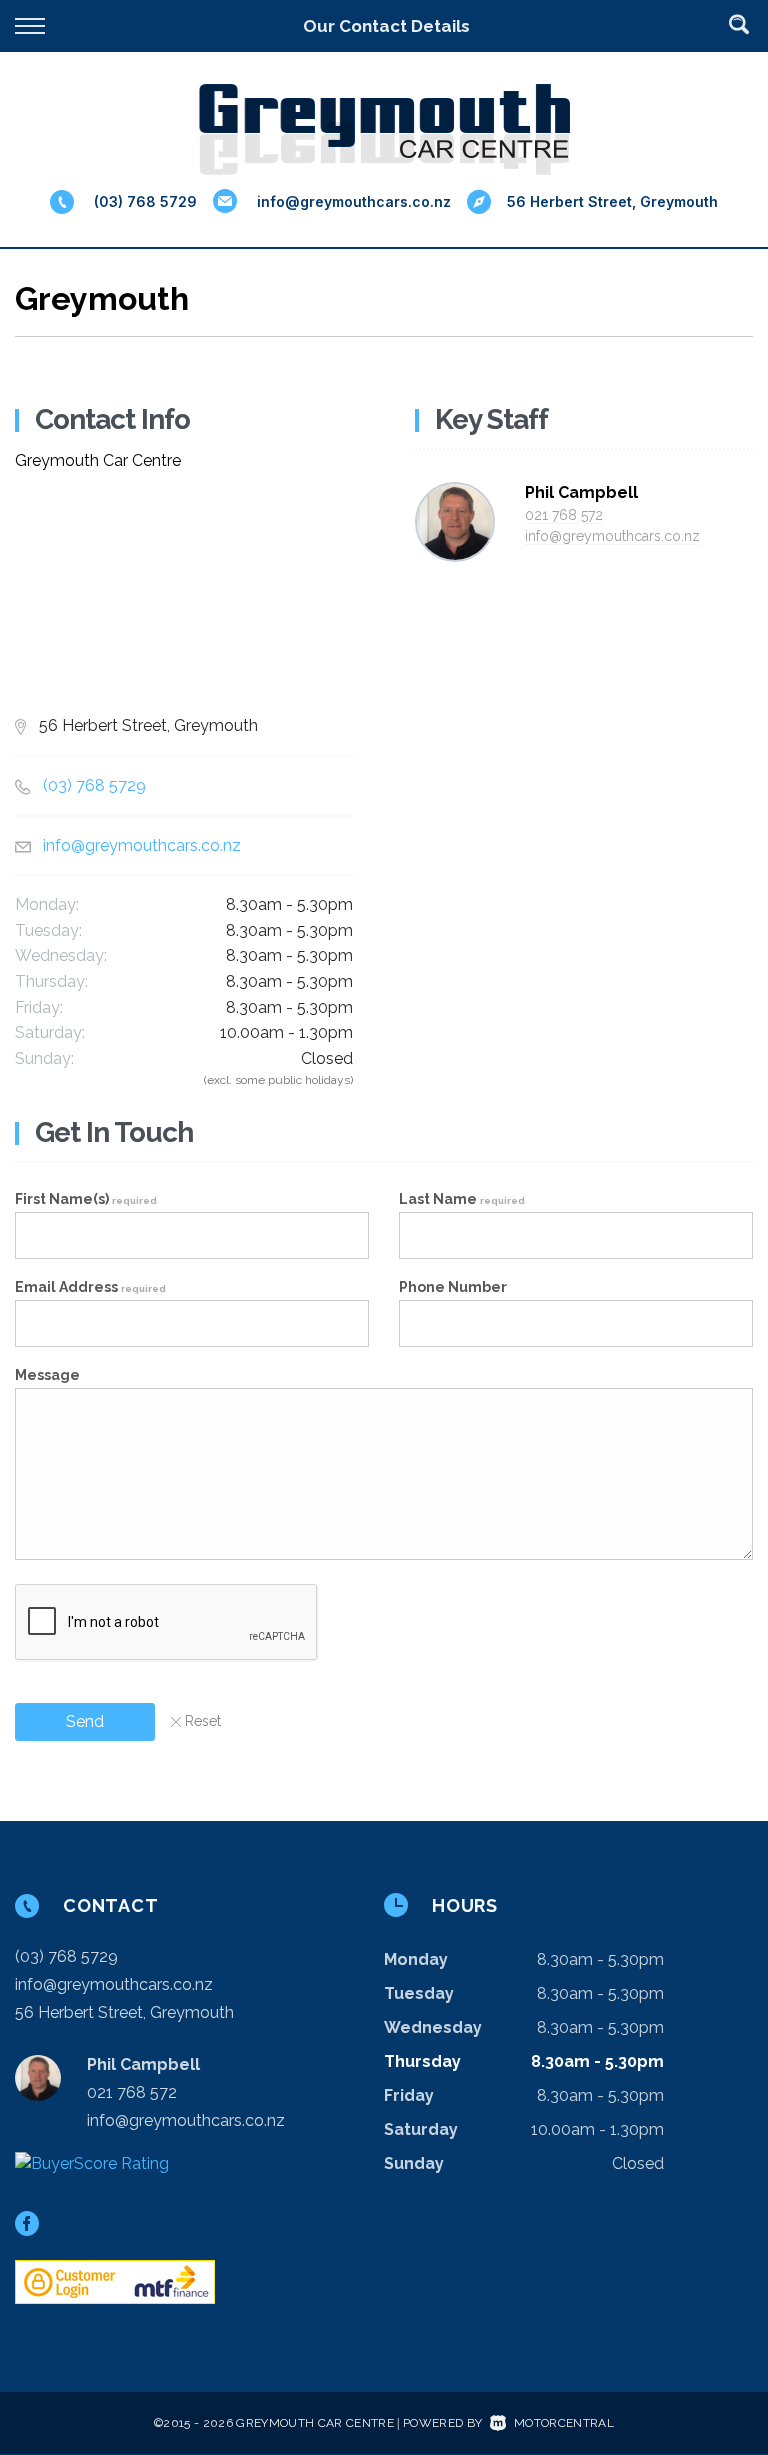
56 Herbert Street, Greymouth (612, 201)
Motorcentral (564, 2423)
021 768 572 (564, 515)
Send (85, 1721)
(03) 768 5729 (145, 201)
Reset (203, 1721)
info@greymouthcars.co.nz (354, 201)
